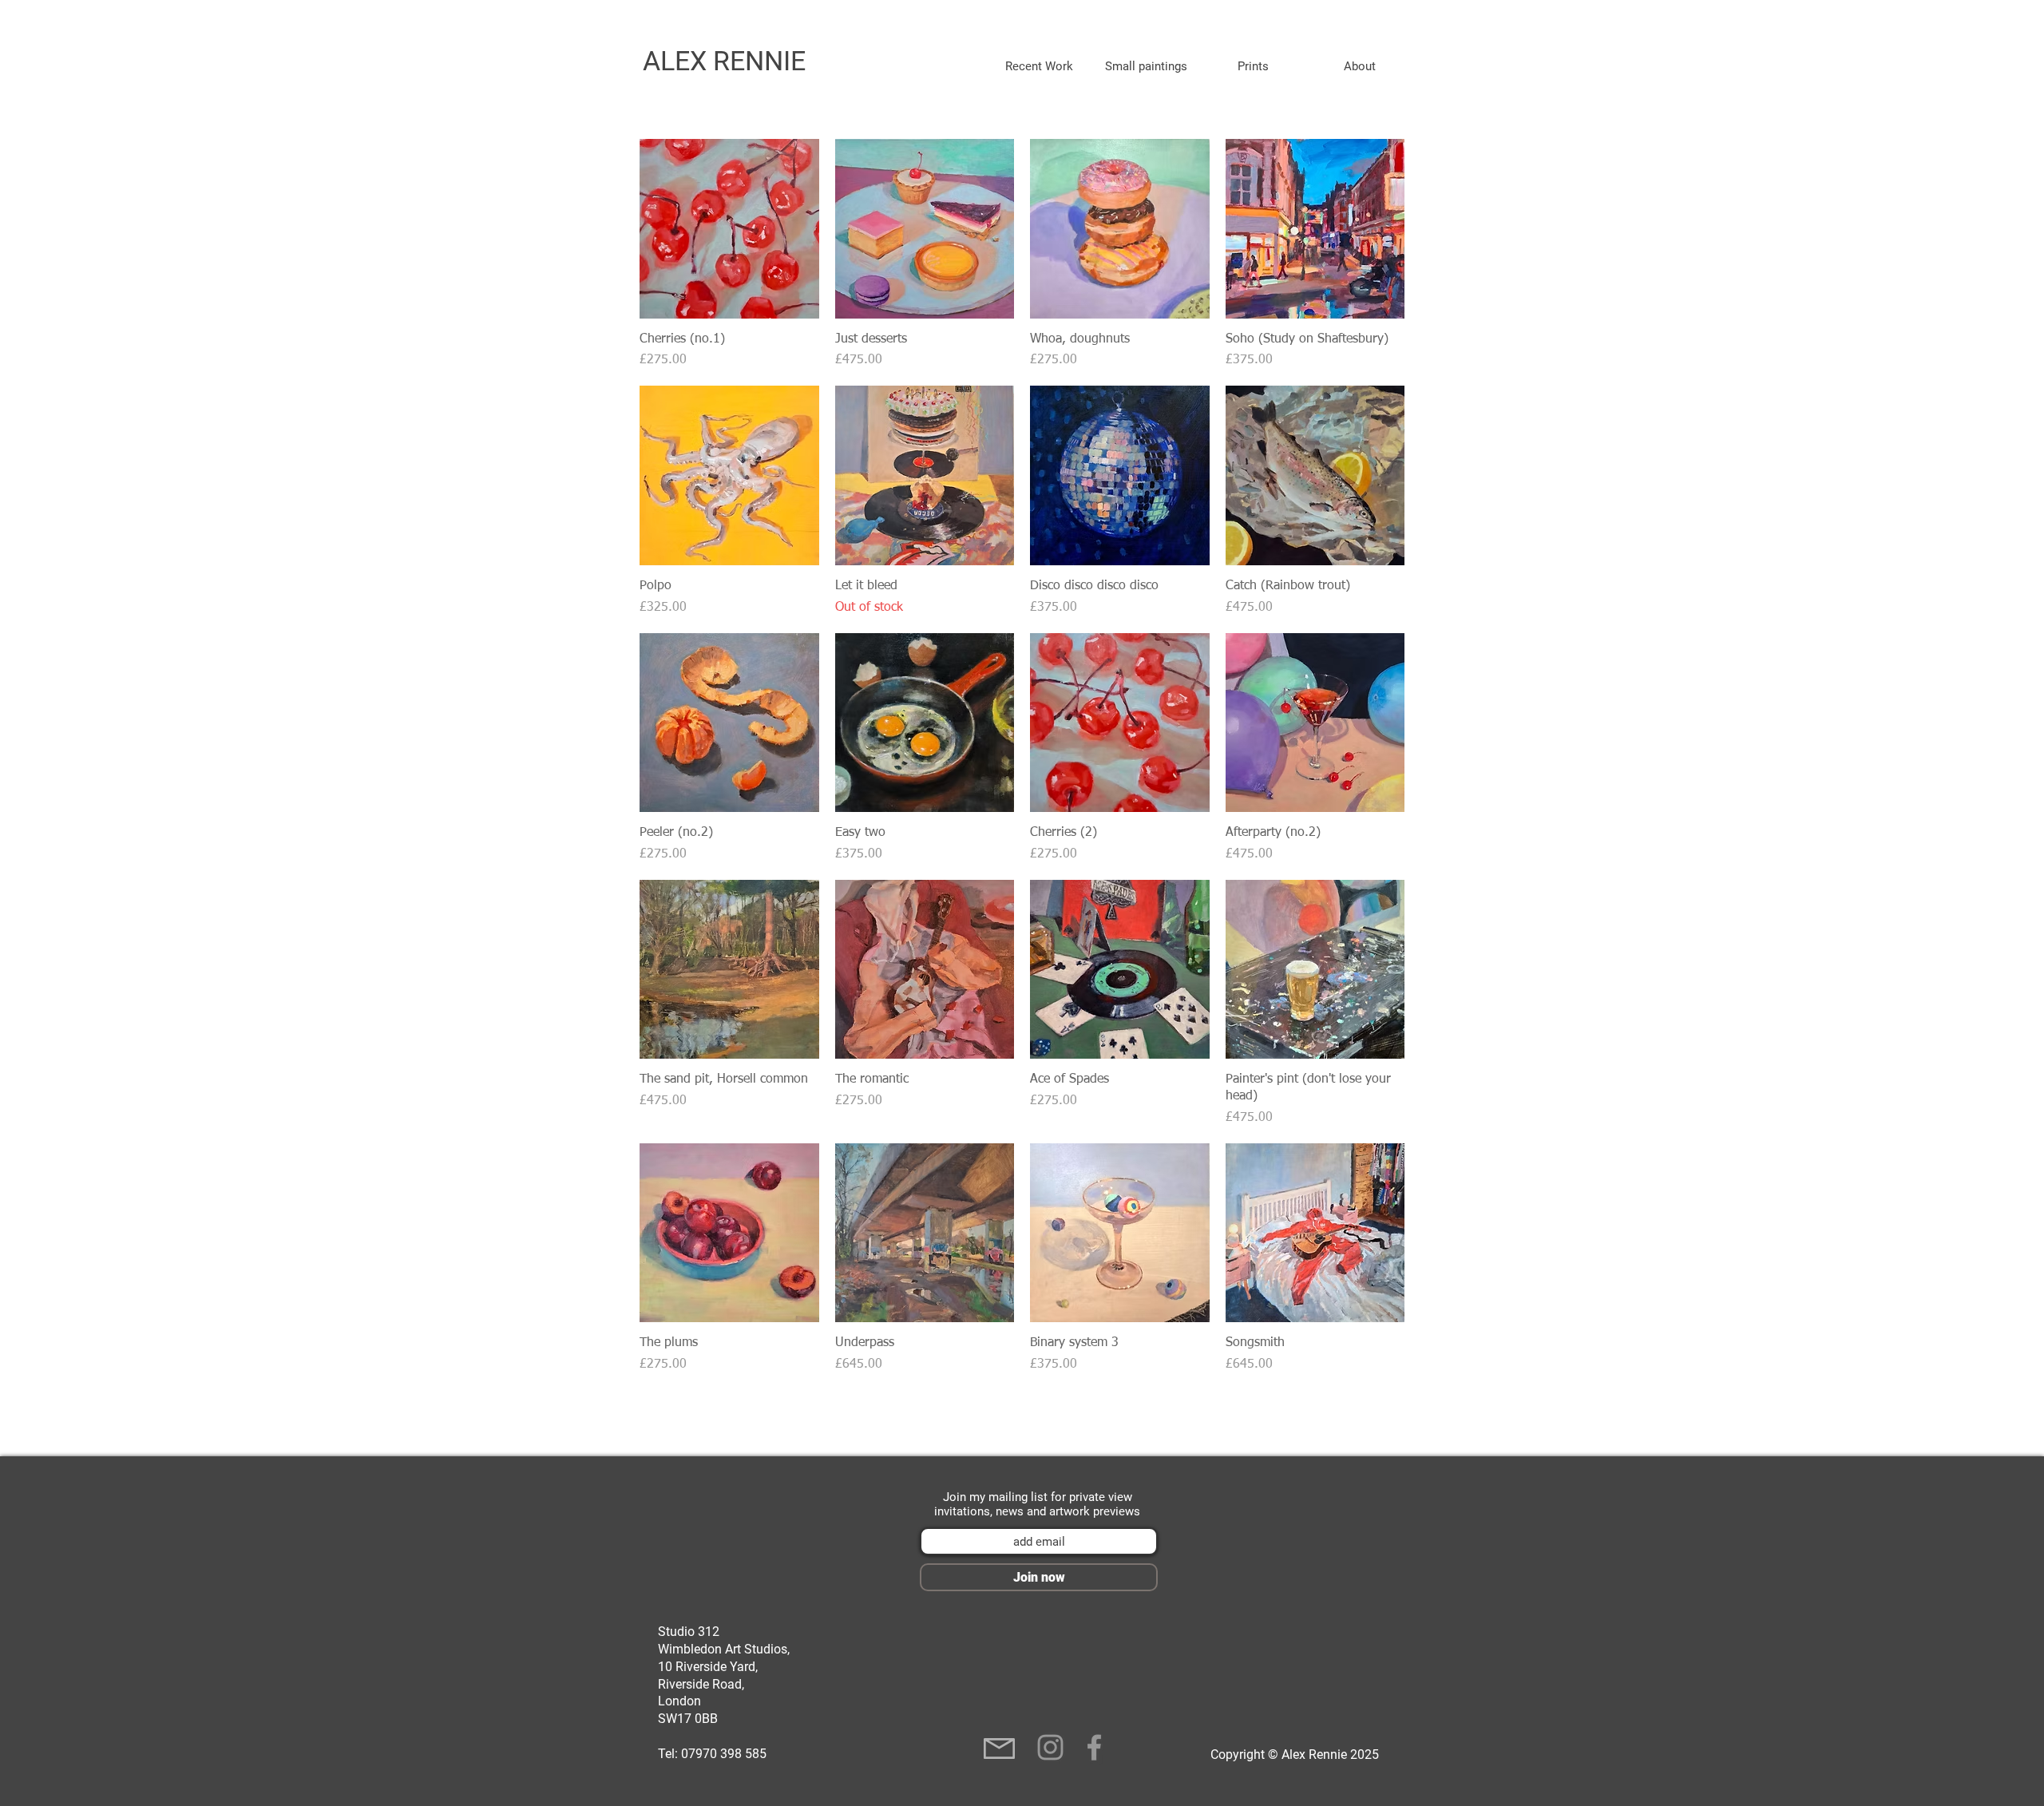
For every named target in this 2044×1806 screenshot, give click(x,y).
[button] (1039, 66)
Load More (1022, 1419)
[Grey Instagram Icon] (1050, 1747)
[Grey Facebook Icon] (1094, 1747)
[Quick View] (729, 229)
